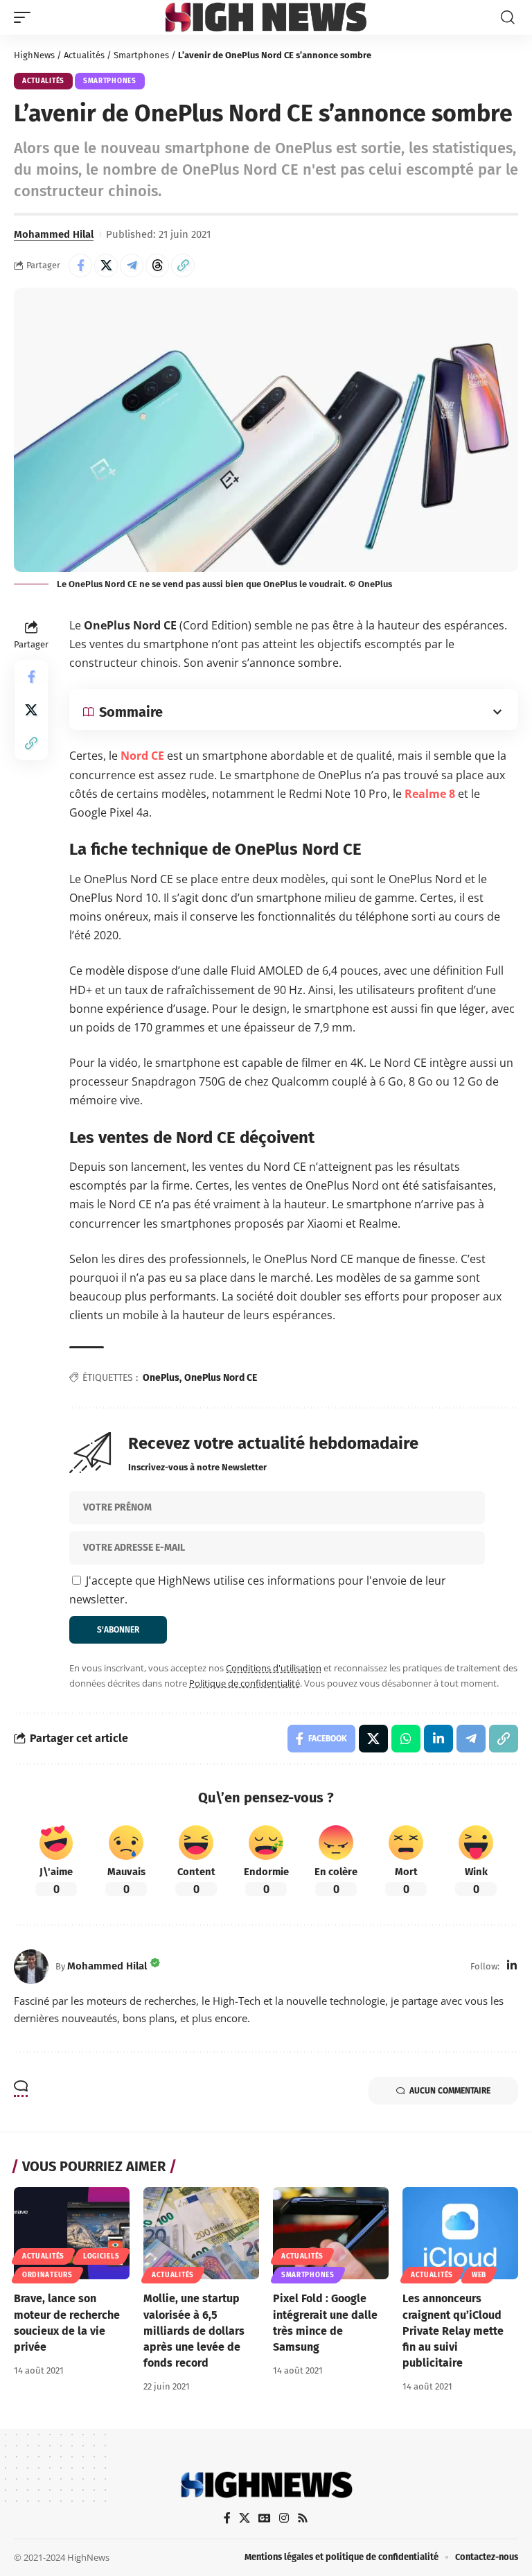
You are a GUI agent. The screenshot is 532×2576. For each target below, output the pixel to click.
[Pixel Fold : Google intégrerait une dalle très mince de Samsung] (331, 2234)
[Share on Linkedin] (438, 1739)
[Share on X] (106, 266)
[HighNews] (266, 17)
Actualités (84, 55)
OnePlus (161, 1378)
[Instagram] (284, 2518)
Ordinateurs (47, 2275)
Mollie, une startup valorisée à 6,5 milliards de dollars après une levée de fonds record (194, 2331)
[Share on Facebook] (80, 266)
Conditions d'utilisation (274, 1668)
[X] (245, 2518)
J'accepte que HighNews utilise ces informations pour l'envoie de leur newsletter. (258, 1590)
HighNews (34, 55)
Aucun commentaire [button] (450, 2091)
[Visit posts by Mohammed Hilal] (31, 1967)
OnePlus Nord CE (221, 1378)
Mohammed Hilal (54, 234)
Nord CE (142, 756)
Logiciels (101, 2256)
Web (479, 2275)
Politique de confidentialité (245, 1683)
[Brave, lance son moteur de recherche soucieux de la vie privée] (72, 2234)
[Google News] (265, 2518)
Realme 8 (430, 794)
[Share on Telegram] (132, 266)
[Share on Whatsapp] (406, 1739)
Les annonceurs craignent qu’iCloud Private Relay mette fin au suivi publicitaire (453, 2331)
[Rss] (303, 2518)
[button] (26, 17)
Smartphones (141, 55)
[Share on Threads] (157, 266)
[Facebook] (227, 2518)
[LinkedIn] (512, 1966)
